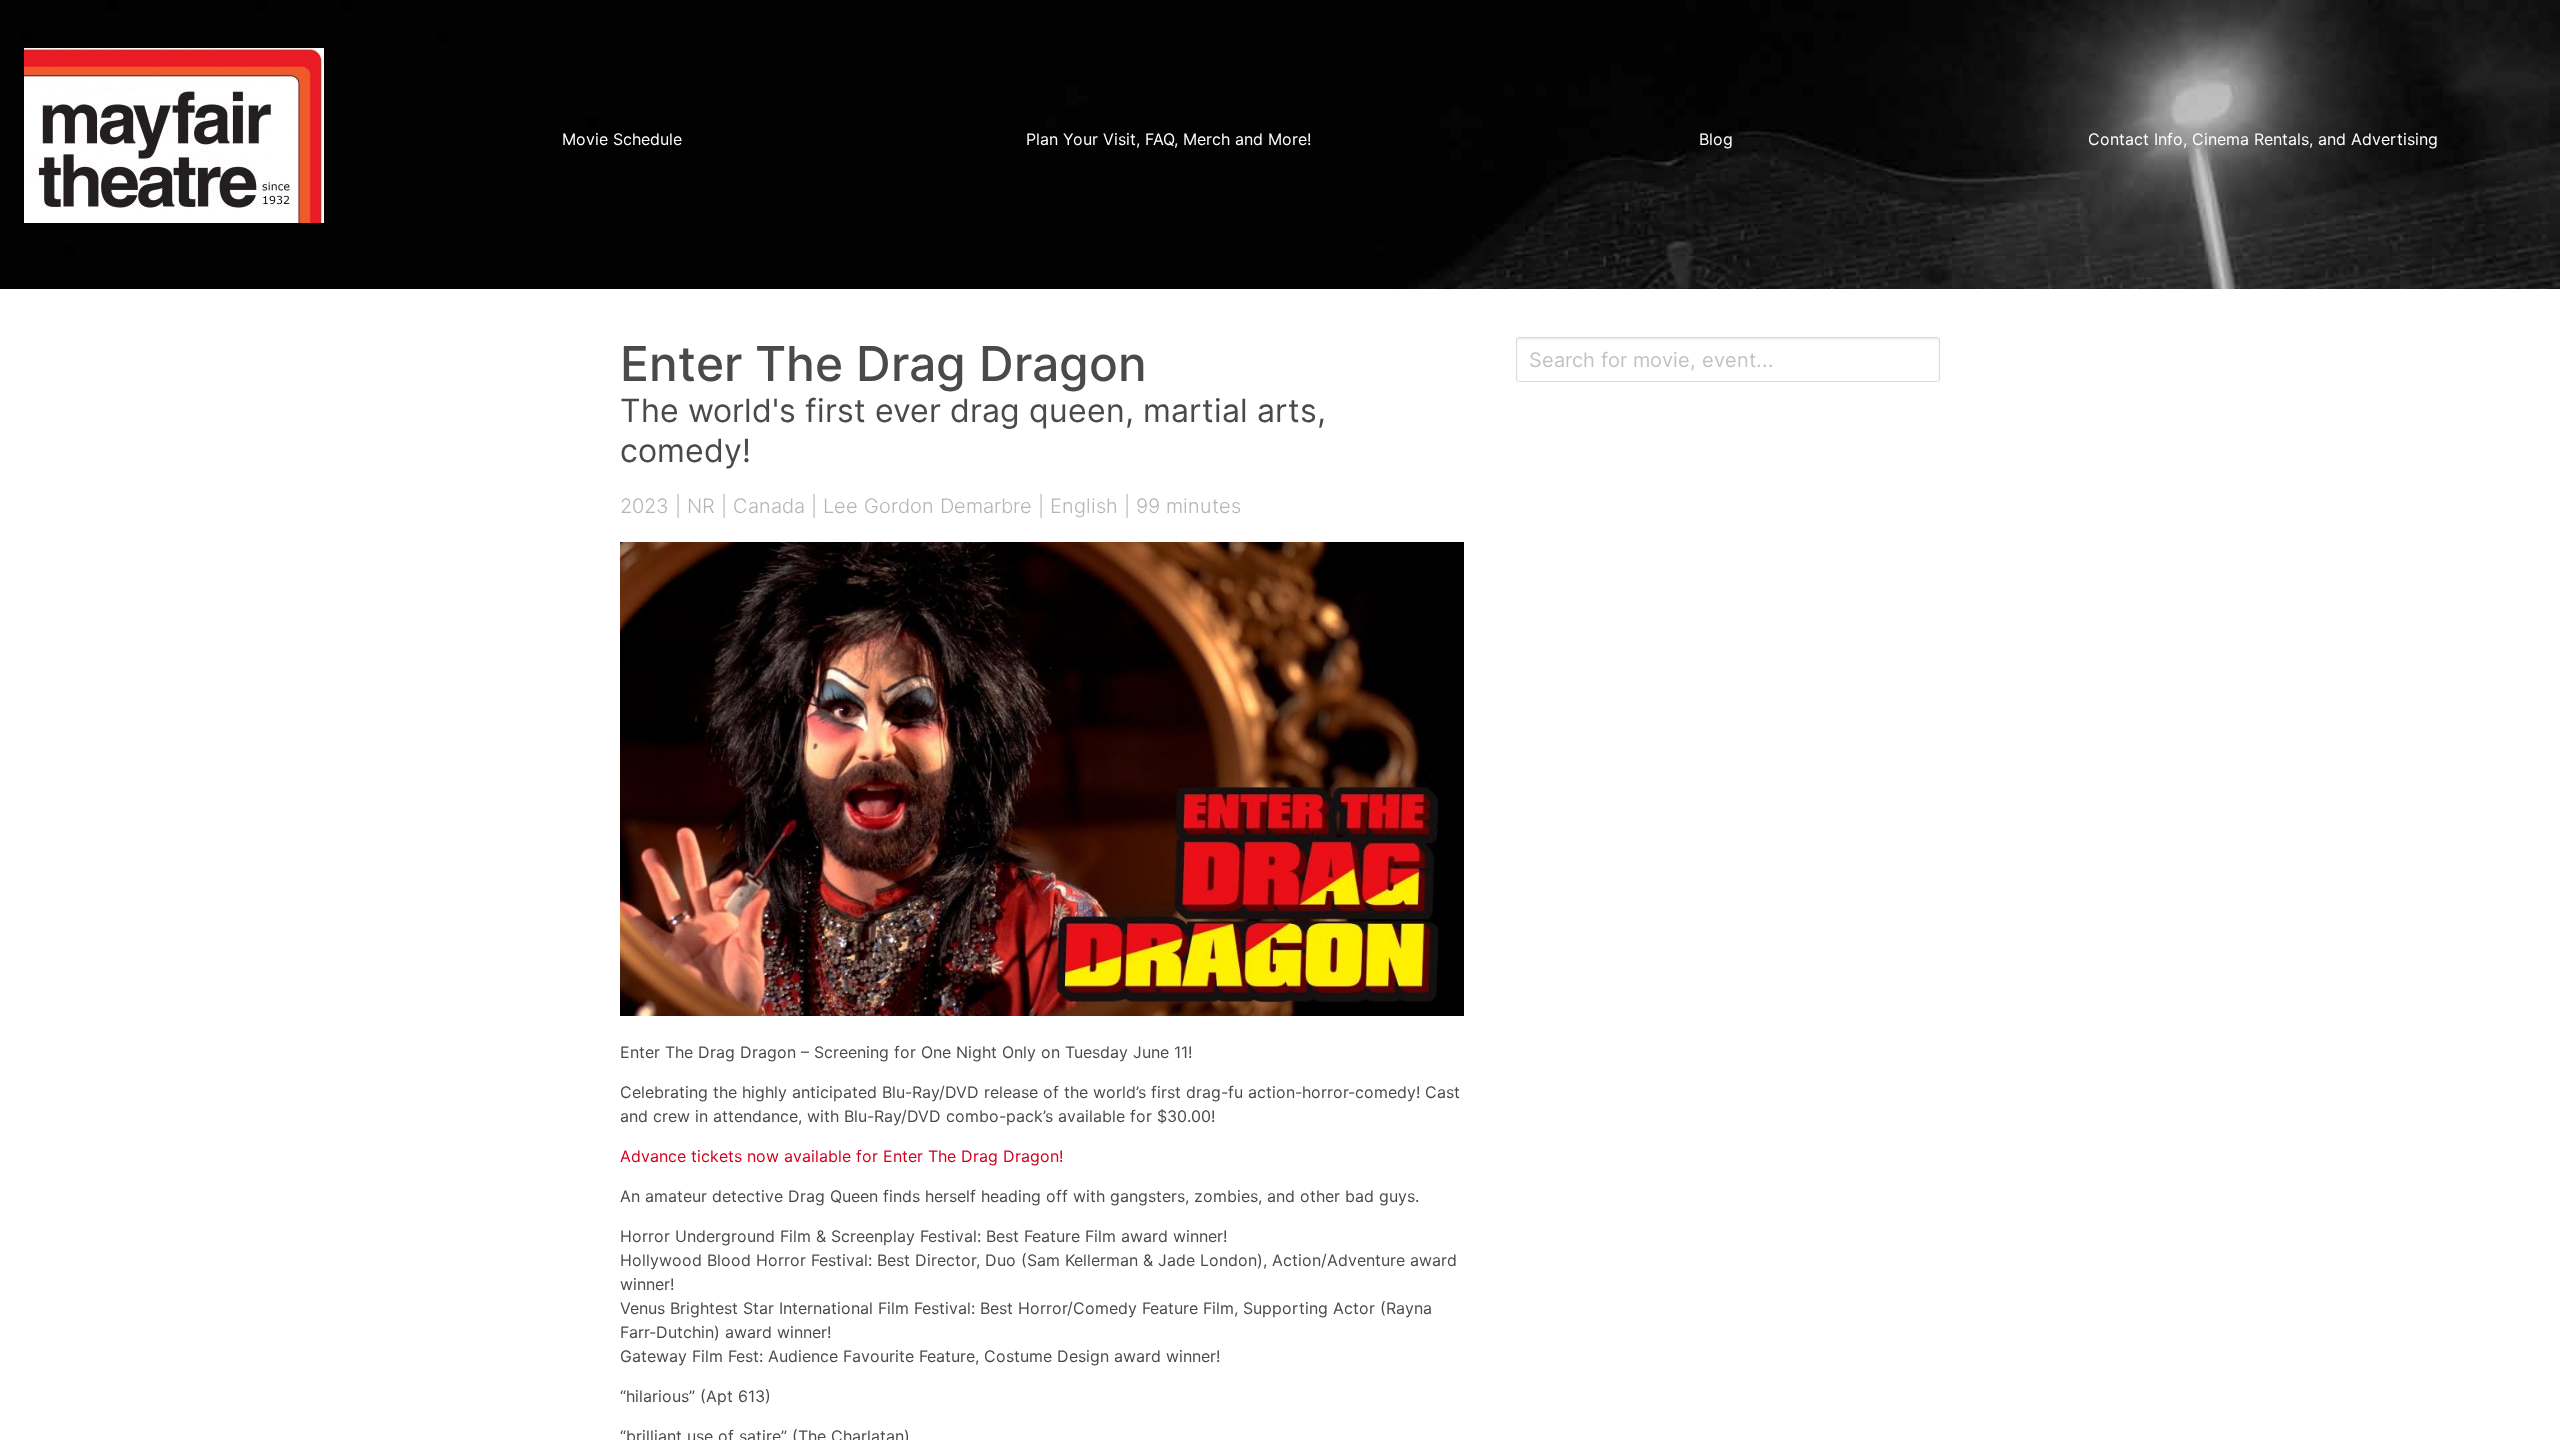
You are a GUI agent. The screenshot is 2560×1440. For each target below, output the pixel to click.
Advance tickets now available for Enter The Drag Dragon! (841, 1156)
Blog (1716, 139)
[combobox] (1728, 359)
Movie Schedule (622, 139)
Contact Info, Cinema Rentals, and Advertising (2263, 139)
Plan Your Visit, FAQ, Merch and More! (1168, 139)
